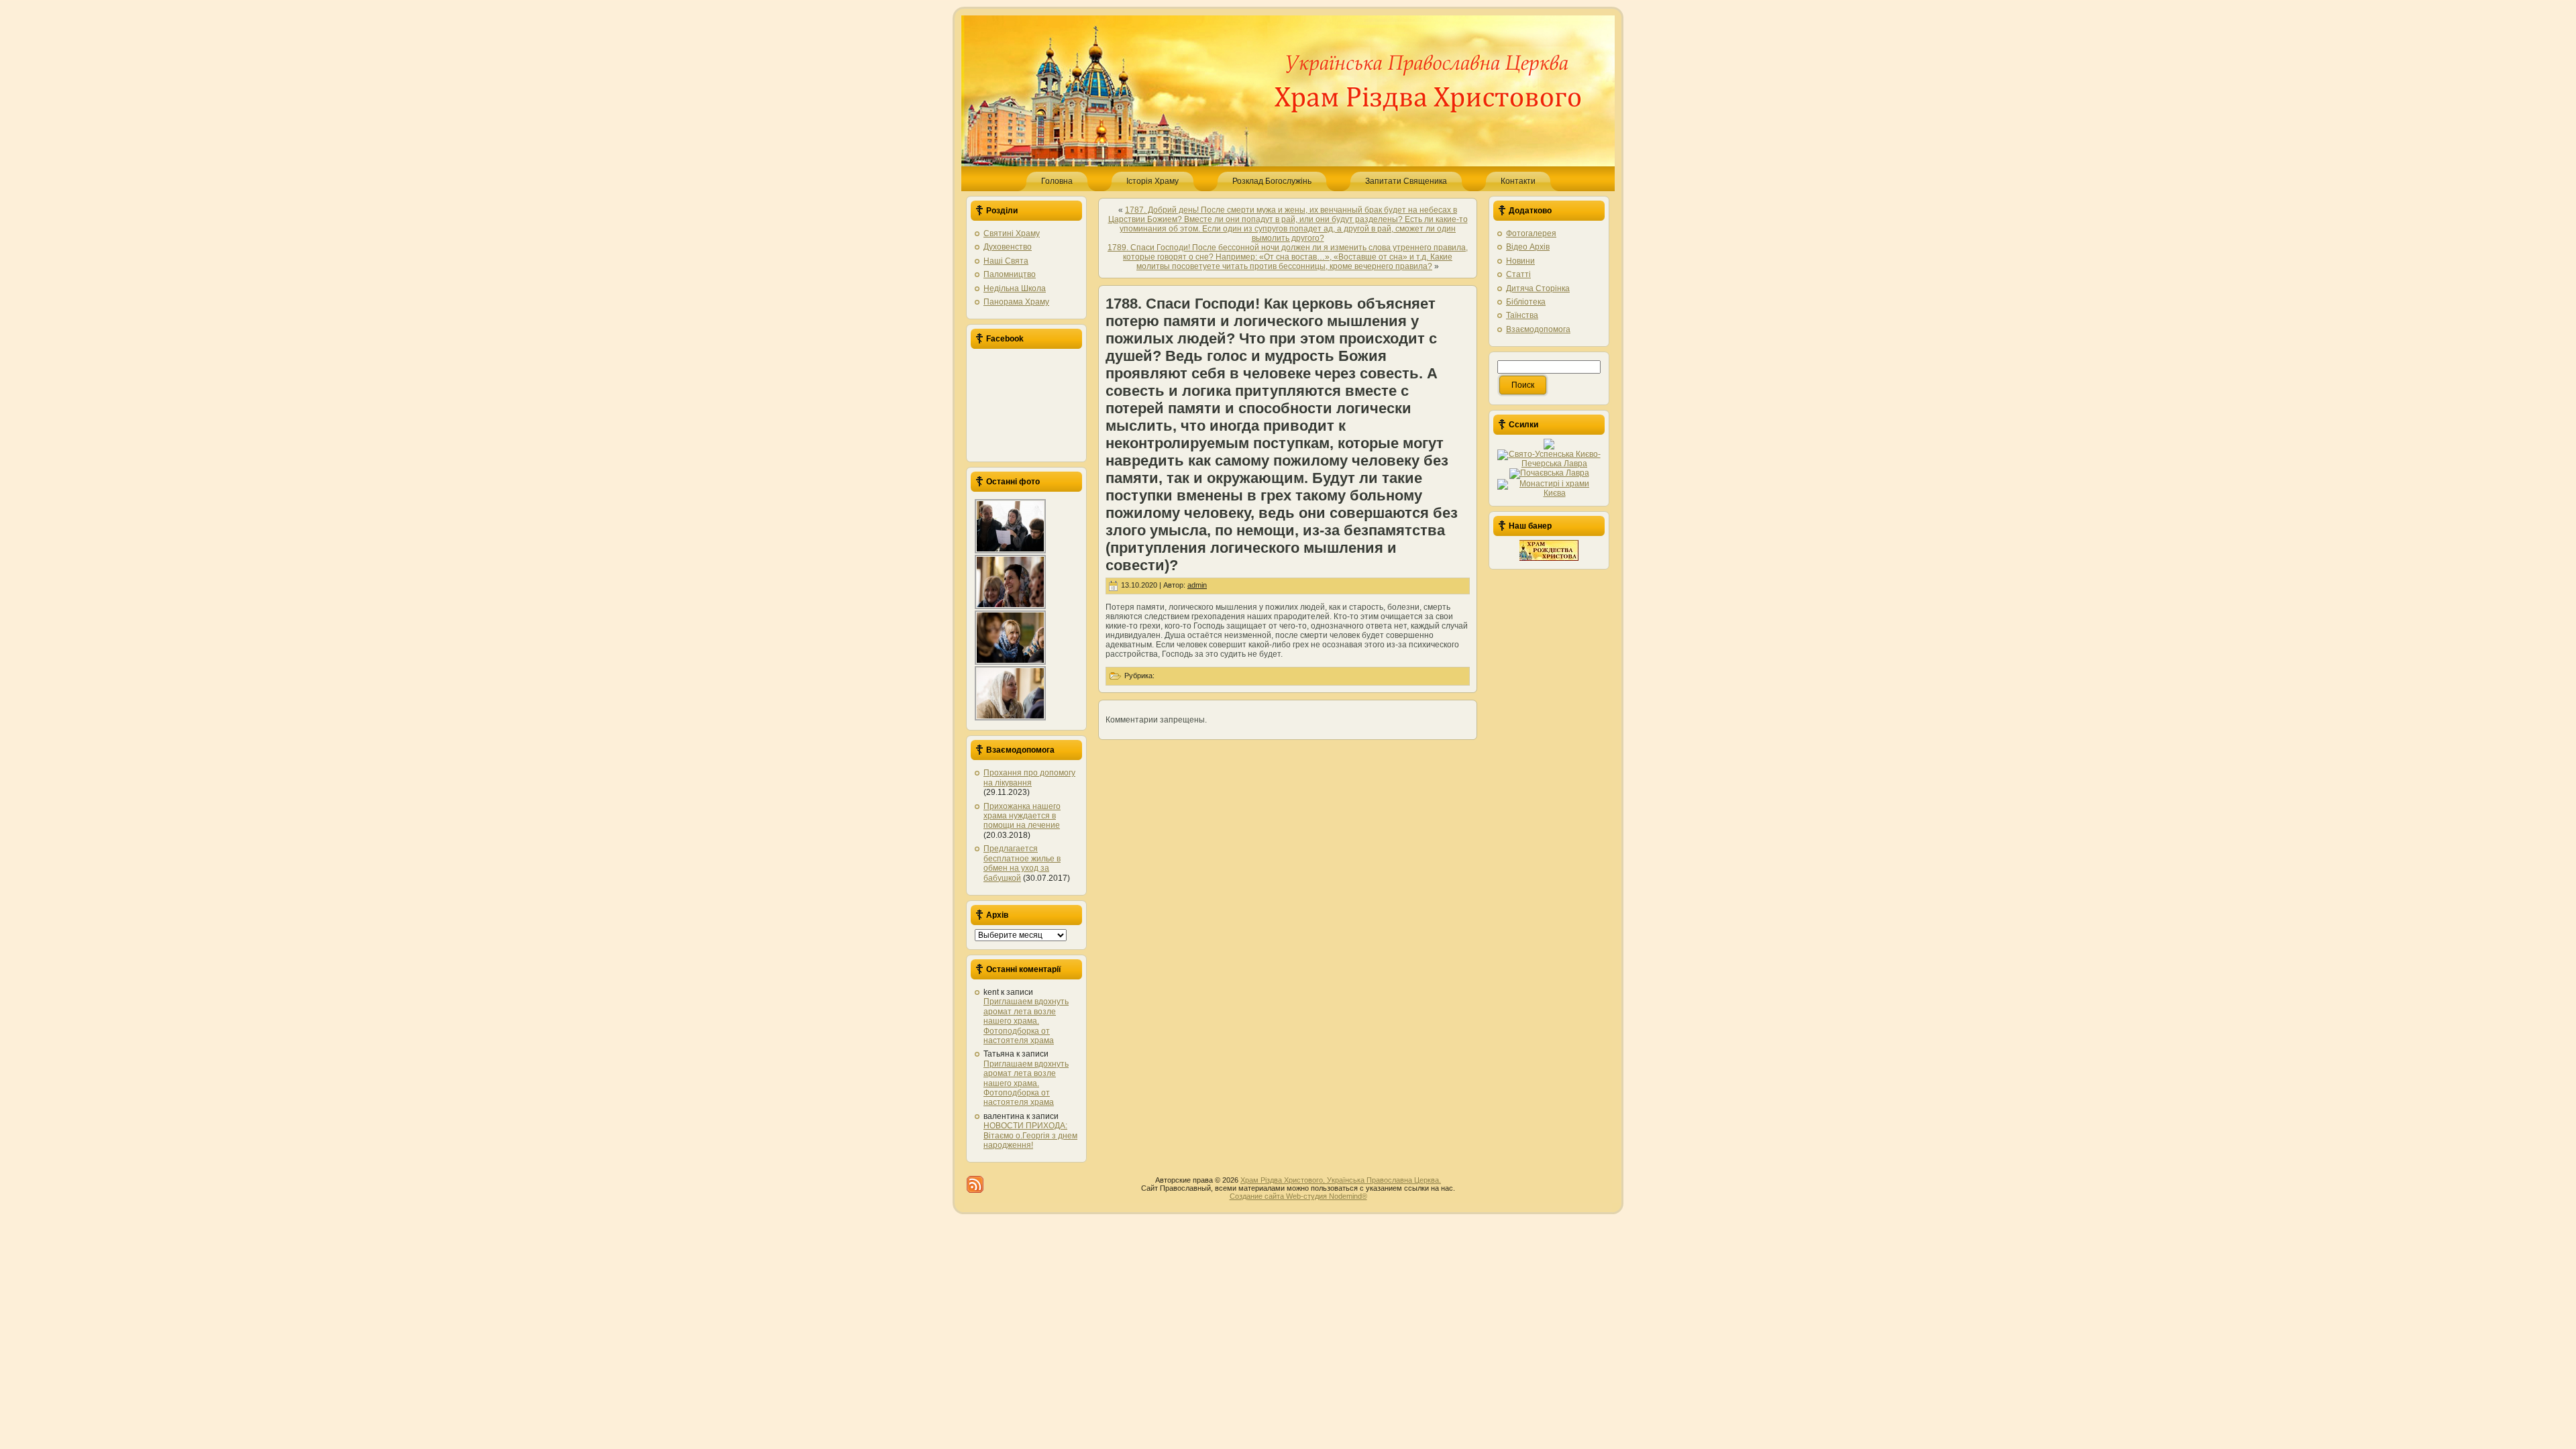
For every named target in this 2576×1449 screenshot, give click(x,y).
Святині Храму (1012, 233)
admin (1197, 585)
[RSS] (975, 1184)
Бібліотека (1526, 302)
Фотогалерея (1531, 233)
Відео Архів (1528, 247)
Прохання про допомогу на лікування (1029, 777)
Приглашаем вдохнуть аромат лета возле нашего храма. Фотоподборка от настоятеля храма (1026, 1021)
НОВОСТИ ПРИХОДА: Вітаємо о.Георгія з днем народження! (1030, 1135)
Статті (1518, 274)
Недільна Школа (1015, 288)
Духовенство (1008, 247)
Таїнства (1522, 315)
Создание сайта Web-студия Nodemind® (1298, 1196)
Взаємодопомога (1538, 329)
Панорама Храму (1016, 302)
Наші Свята (1006, 261)
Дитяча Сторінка (1538, 288)
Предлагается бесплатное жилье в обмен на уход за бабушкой (1022, 863)
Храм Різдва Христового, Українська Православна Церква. (1341, 1180)
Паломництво (1010, 274)
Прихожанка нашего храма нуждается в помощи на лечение (1022, 816)
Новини (1520, 261)
